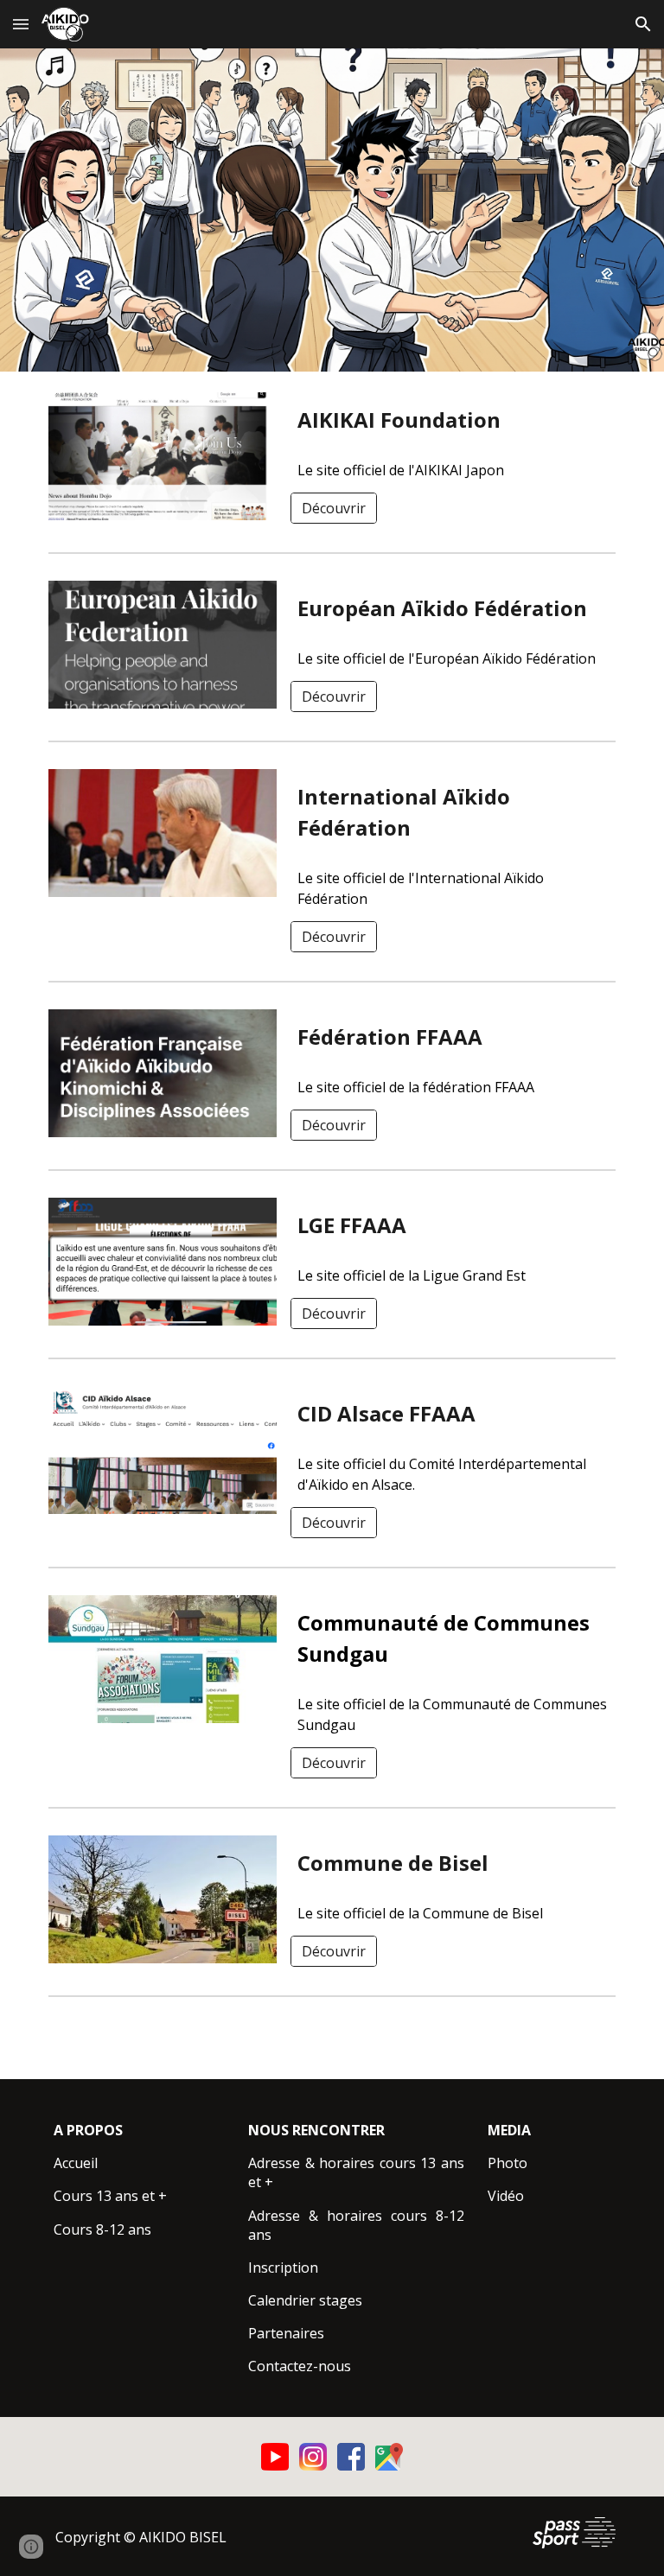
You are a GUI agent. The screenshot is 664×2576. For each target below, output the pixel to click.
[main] (453, 420)
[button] (21, 24)
